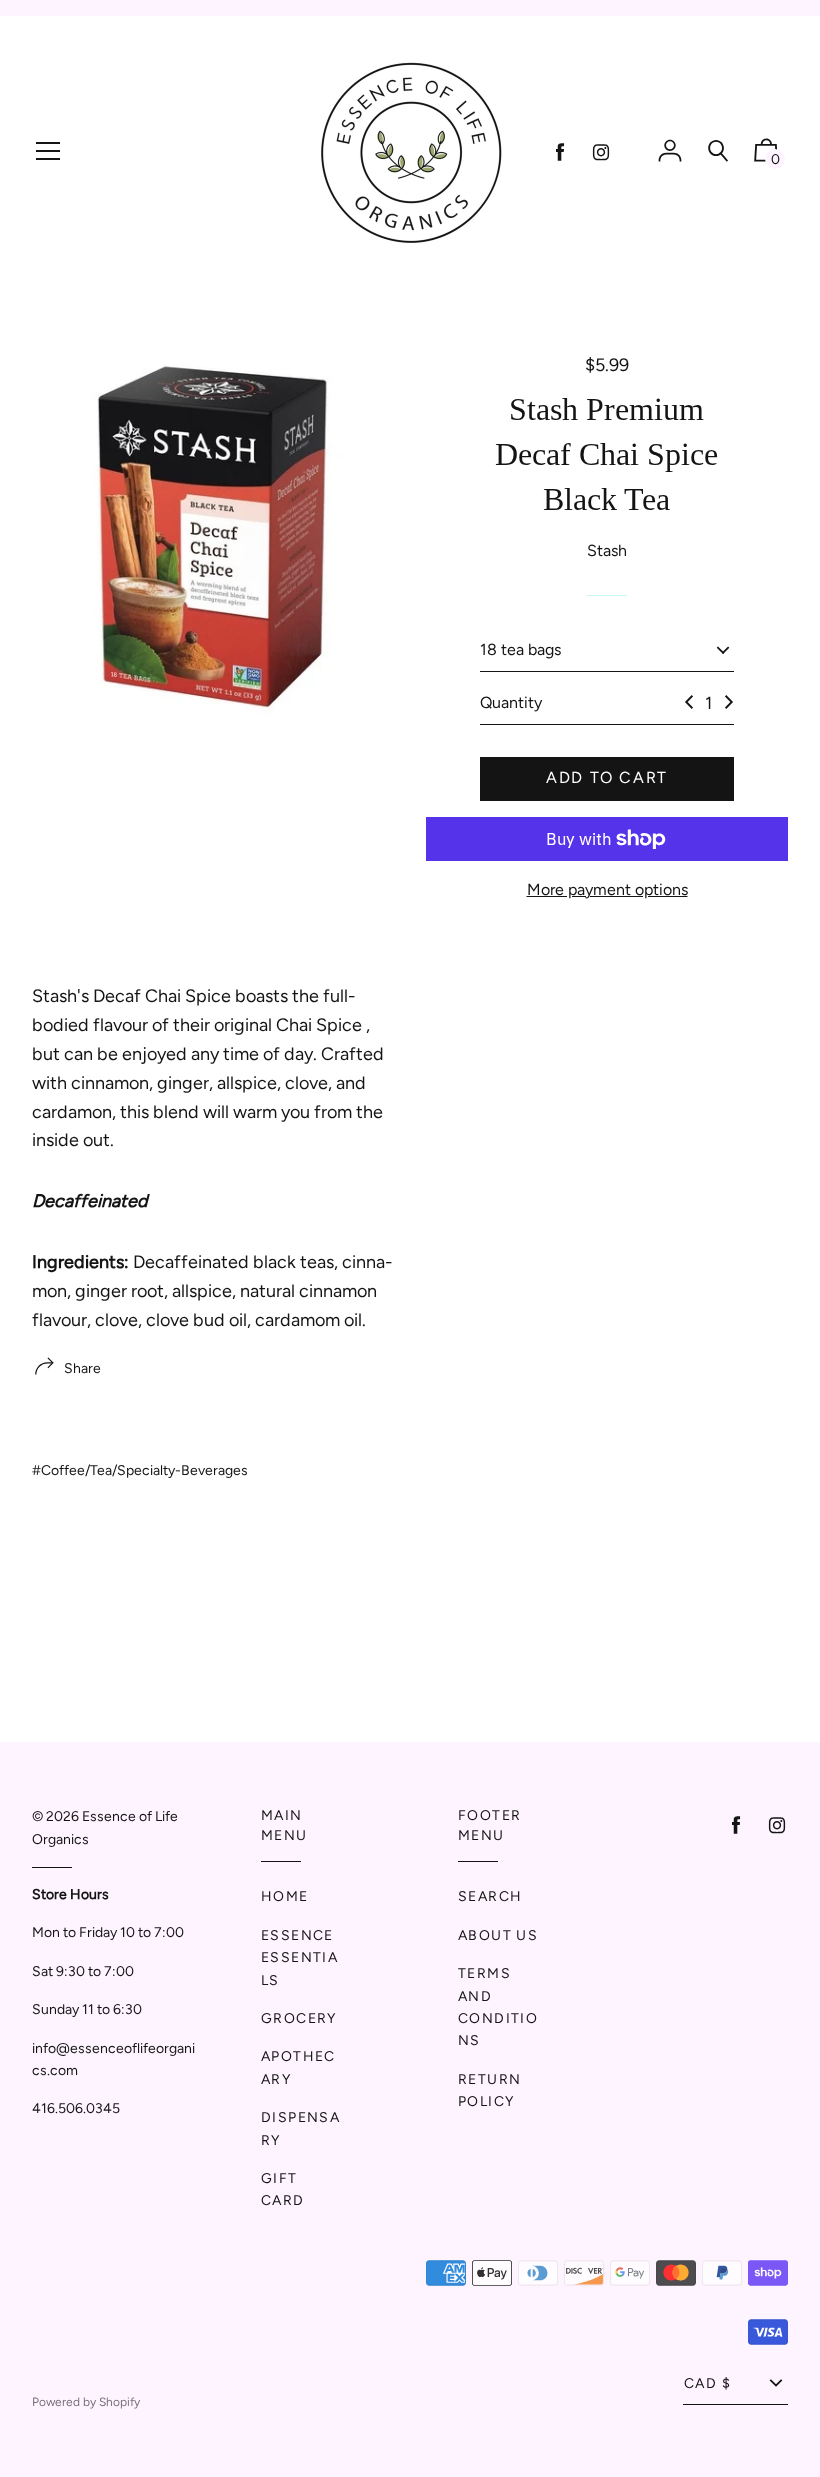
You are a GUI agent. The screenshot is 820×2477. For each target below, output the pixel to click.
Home (285, 1896)
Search (490, 1896)
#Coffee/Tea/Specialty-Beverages (140, 1470)
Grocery (299, 2018)
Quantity (511, 702)
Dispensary (300, 2128)
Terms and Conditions (498, 2007)
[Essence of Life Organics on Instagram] (601, 152)
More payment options (607, 889)
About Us (498, 1935)
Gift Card (283, 2189)
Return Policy (489, 2090)
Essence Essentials (299, 1958)
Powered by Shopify (86, 2402)
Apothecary (298, 2067)
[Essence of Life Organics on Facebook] (560, 152)
